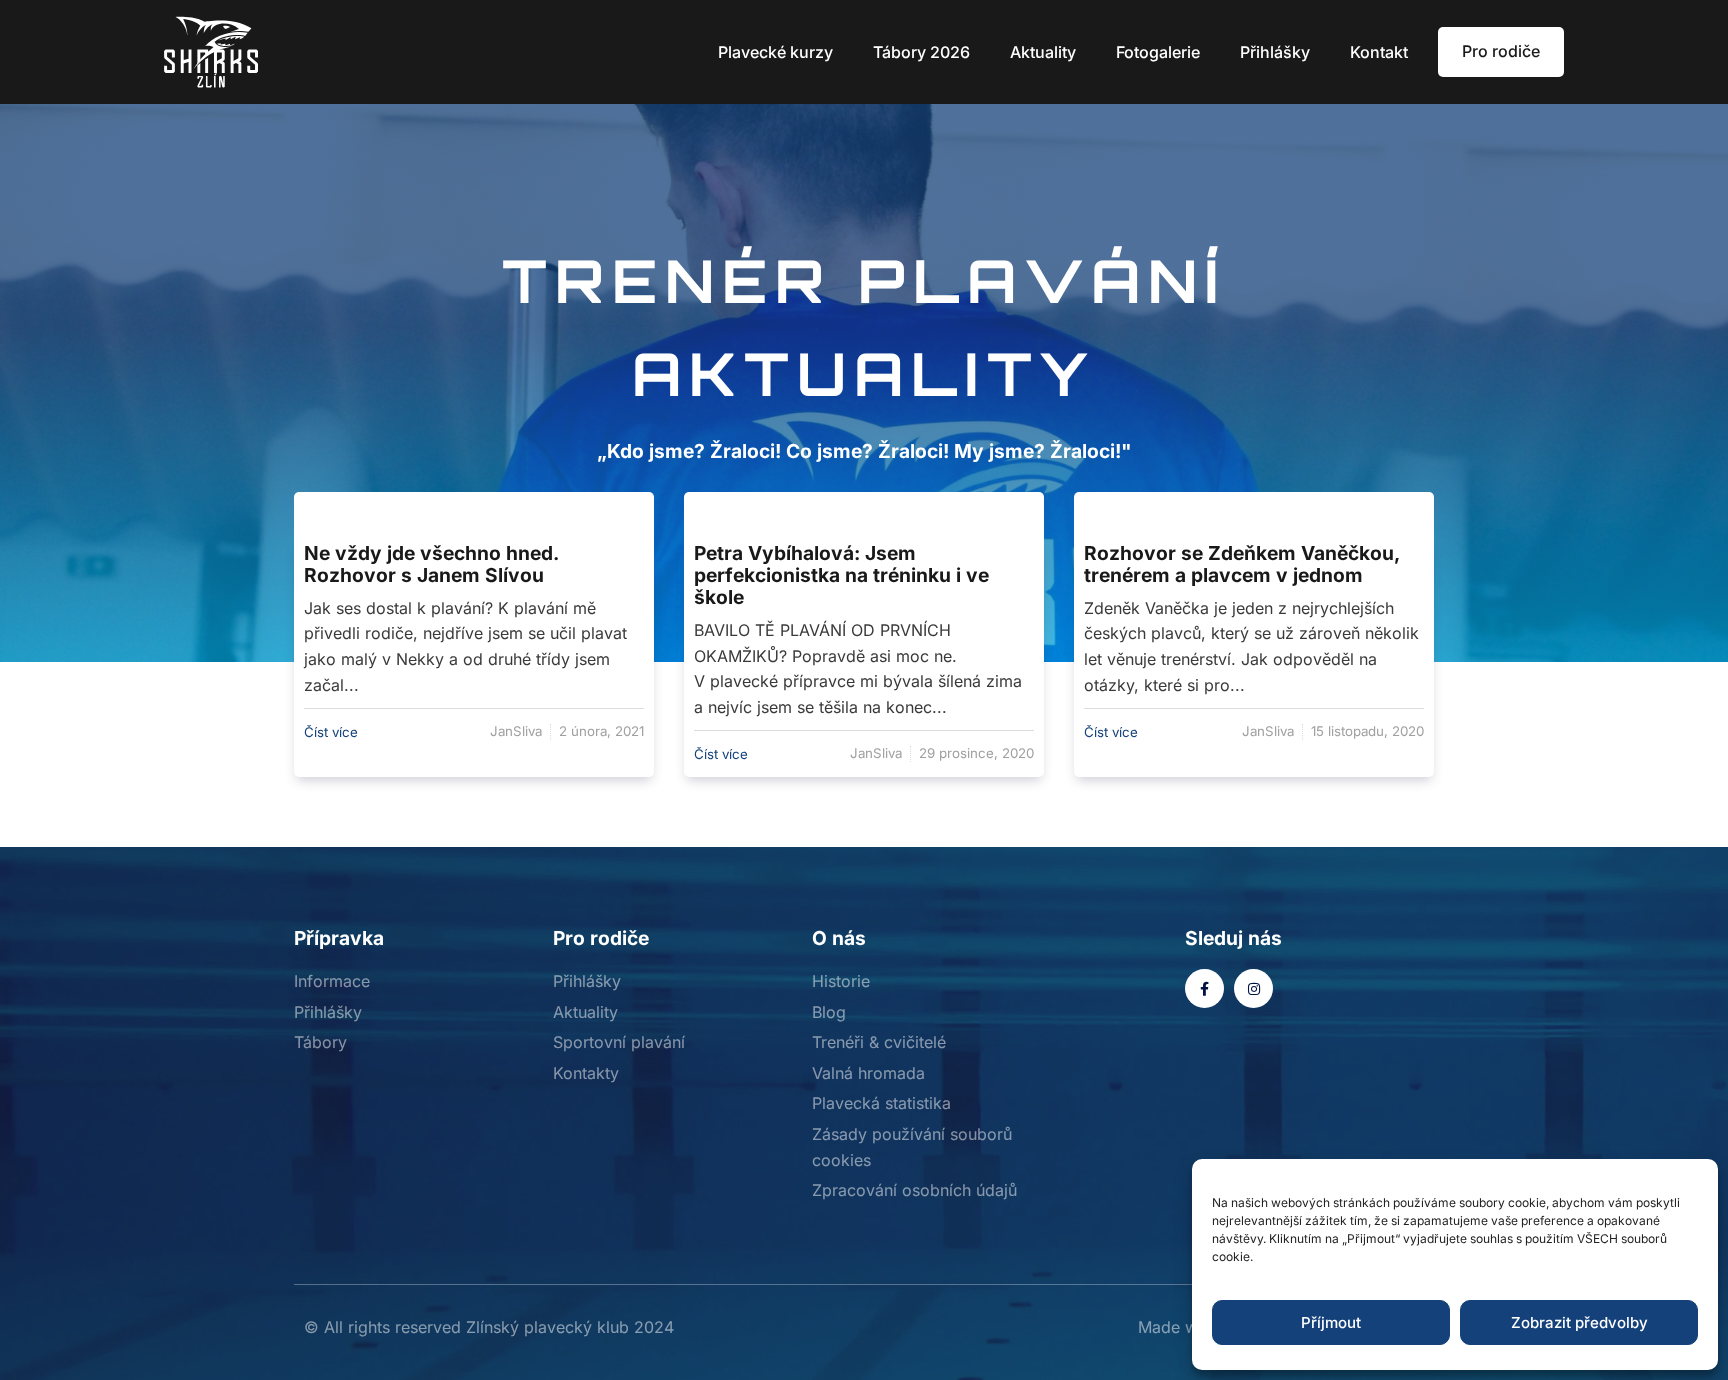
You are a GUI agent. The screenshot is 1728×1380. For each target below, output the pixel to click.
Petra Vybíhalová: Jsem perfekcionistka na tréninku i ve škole (841, 575)
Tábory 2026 (921, 52)
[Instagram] (1253, 988)
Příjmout (1331, 1322)
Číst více (331, 732)
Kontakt (1379, 52)
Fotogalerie (1158, 52)
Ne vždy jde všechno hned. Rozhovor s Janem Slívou (431, 564)
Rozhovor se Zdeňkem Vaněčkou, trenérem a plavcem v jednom (1241, 564)
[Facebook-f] (1204, 988)
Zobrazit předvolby (1579, 1322)
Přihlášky (1275, 52)
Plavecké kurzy (775, 52)
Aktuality (1043, 52)
